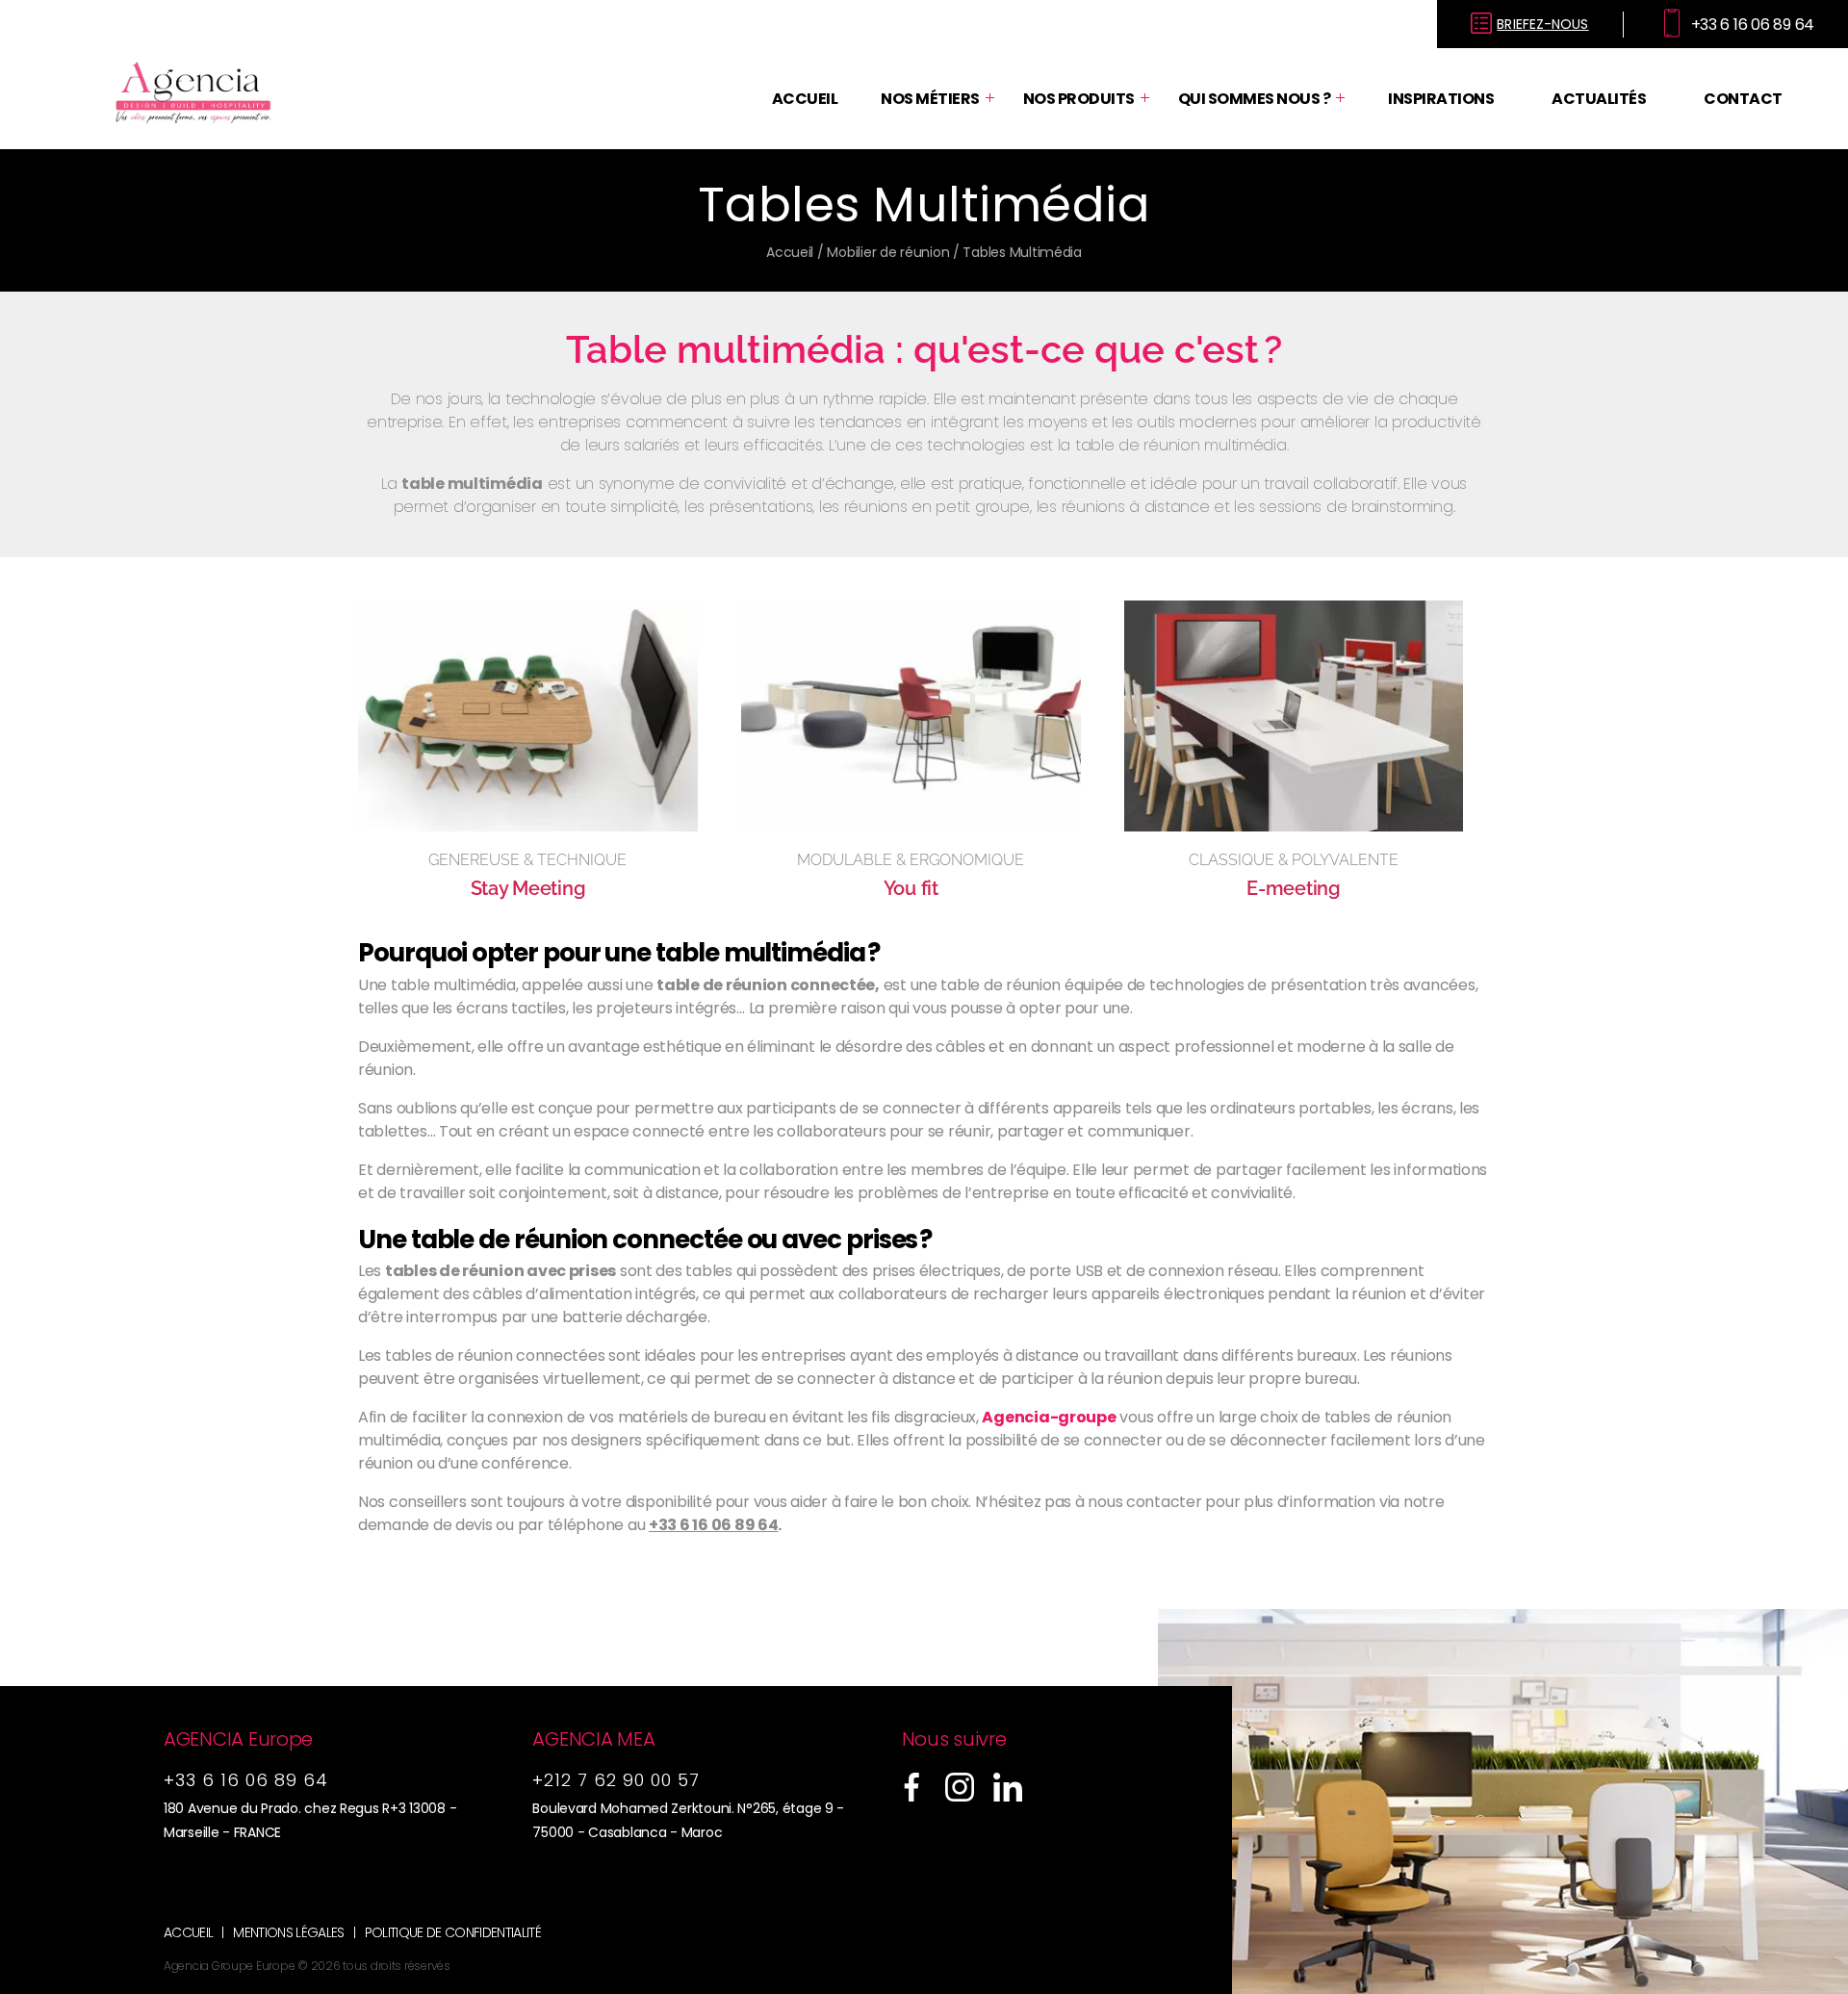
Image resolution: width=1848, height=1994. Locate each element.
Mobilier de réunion (888, 252)
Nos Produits (1079, 99)
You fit (911, 888)
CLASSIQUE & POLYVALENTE (1294, 860)
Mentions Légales (288, 1933)
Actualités (1599, 99)
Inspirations (1441, 99)
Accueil (805, 99)
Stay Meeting (528, 888)
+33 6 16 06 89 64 (713, 1525)
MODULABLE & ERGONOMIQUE (911, 860)
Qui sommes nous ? (1255, 99)
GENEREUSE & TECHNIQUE (527, 860)
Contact (1743, 99)
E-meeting (1294, 888)
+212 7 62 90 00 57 (616, 1780)
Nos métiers (930, 99)
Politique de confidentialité (453, 1933)
